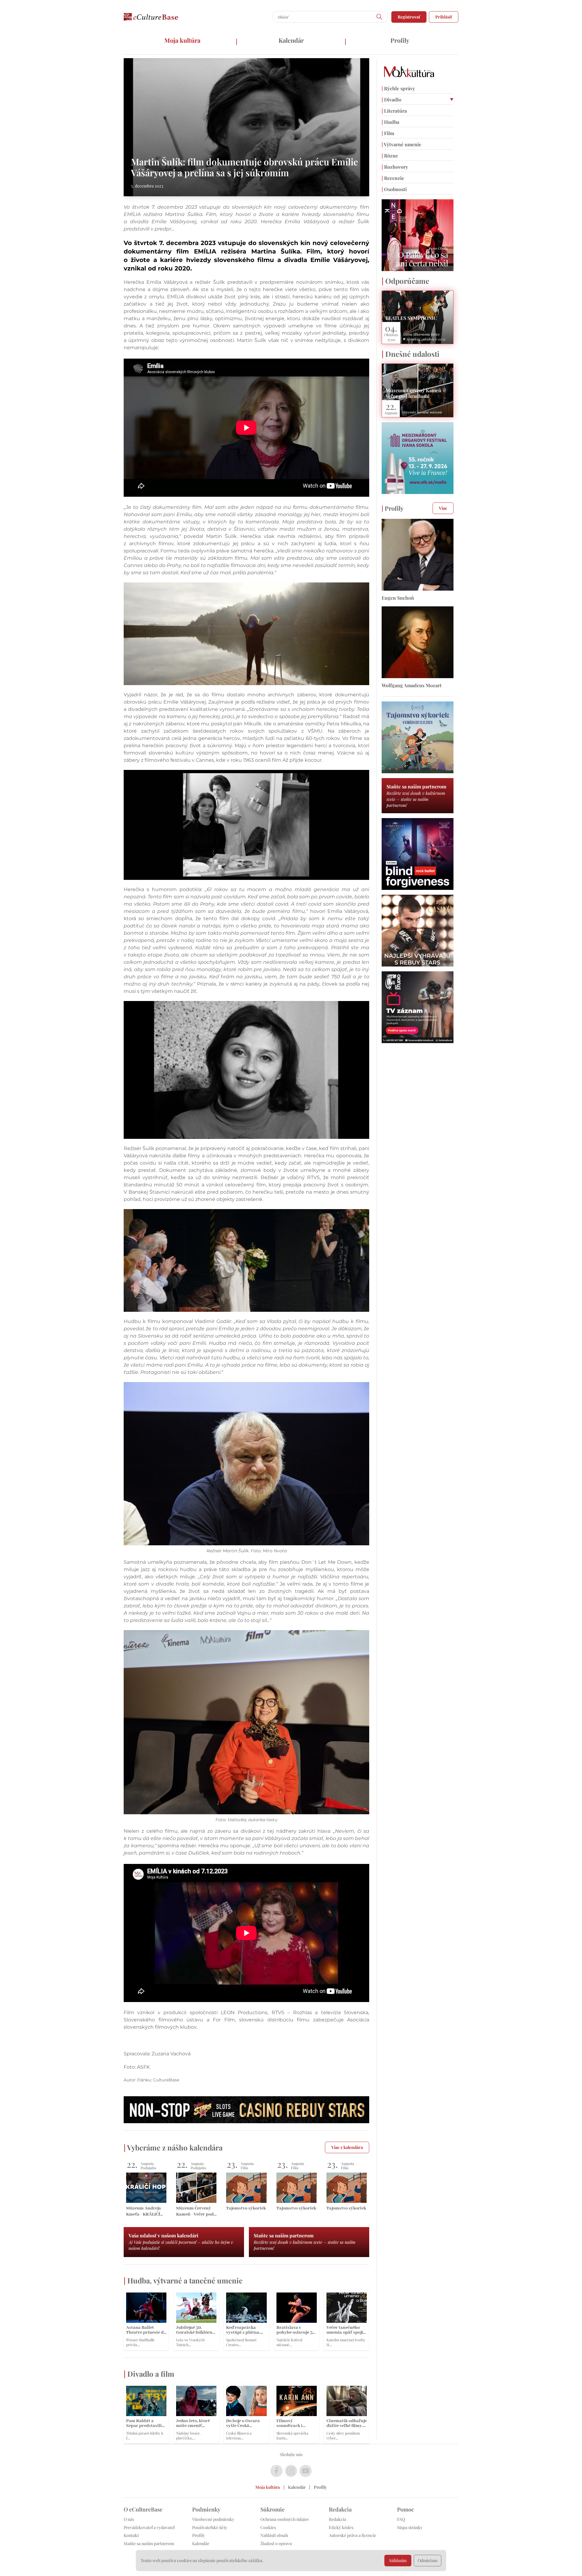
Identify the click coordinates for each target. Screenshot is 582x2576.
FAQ (401, 2519)
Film (388, 133)
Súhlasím (398, 2560)
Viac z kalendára (347, 2147)
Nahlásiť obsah (274, 2535)
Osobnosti (394, 189)
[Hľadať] (380, 17)
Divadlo (391, 99)
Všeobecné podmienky (213, 2519)
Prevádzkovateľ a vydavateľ (149, 2527)
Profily (400, 40)
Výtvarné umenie (401, 144)
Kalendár (291, 40)
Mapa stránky (410, 2527)
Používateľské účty (210, 2527)
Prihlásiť (444, 17)
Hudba (390, 122)
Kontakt (131, 2535)
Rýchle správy (398, 88)
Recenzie (393, 178)
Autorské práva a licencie (353, 2535)
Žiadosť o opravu (276, 2543)
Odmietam (428, 2560)
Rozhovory (395, 167)
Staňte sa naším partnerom (149, 2543)
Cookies (268, 2527)
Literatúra (394, 111)
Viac (443, 508)
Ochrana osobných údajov (285, 2519)
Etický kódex (341, 2527)
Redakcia (338, 2519)
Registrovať (409, 17)
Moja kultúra (182, 40)
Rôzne (390, 156)
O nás (129, 2519)
